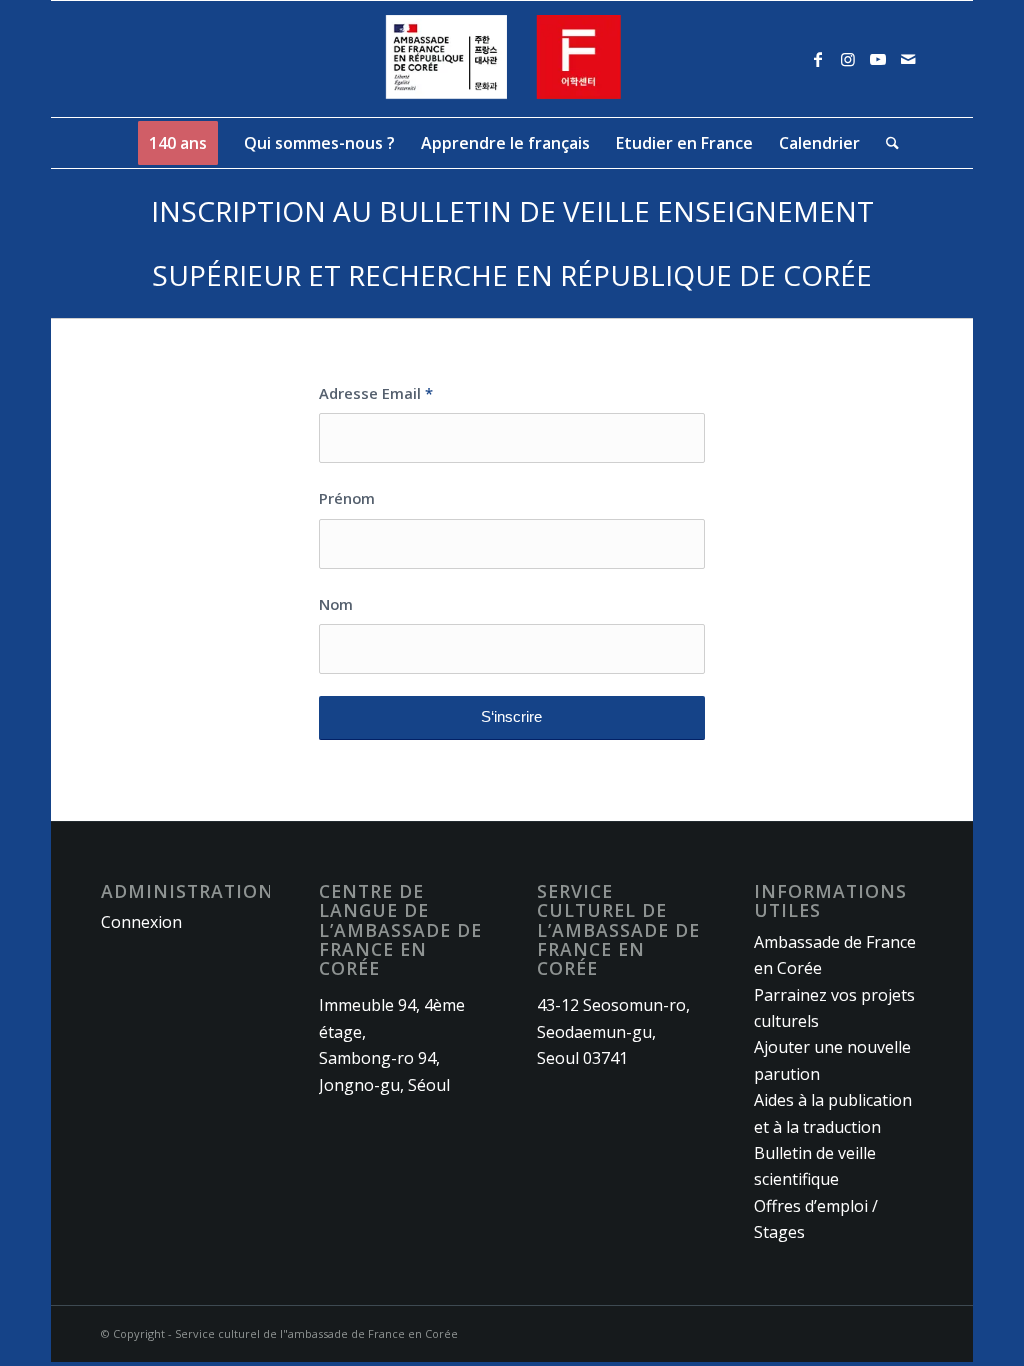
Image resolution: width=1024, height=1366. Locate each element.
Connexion (141, 922)
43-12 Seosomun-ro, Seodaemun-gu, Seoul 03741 (613, 1031)
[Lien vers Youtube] (878, 59)
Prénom (347, 498)
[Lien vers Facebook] (818, 59)
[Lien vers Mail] (908, 59)
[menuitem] (178, 143)
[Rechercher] (886, 143)
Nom (336, 604)
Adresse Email (376, 393)
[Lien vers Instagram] (848, 59)
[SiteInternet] (512, 59)
